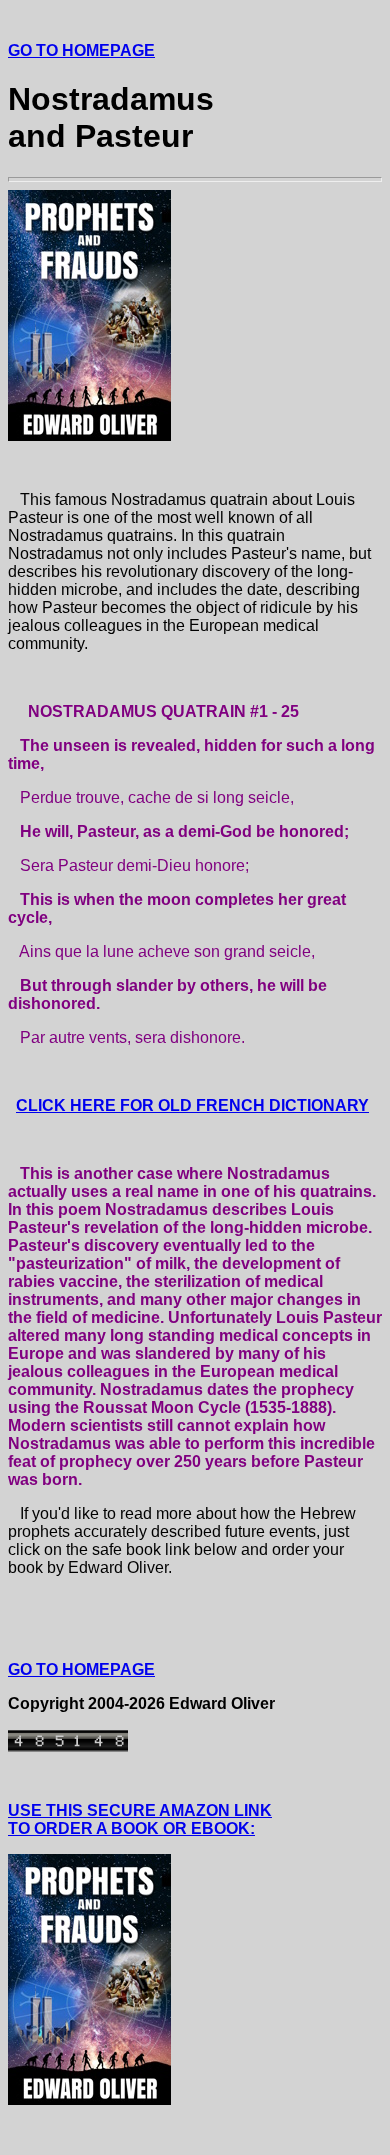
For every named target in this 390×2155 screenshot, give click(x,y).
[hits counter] (68, 1746)
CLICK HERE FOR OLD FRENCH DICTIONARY (192, 1105)
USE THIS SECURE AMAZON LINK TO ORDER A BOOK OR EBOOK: (140, 1819)
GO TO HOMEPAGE (81, 50)
